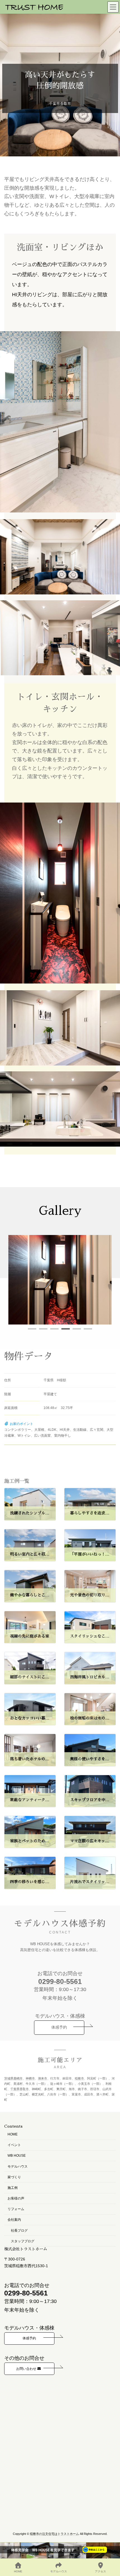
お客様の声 (16, 2198)
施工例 (13, 2188)
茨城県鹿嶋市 (13, 2078)
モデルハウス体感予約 (60, 1924)
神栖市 (30, 2078)
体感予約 (59, 2027)
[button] (32, 1329)
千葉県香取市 (20, 2089)
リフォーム (16, 2209)
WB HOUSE (17, 2156)
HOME (13, 2134)
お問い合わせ (27, 2368)
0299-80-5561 (60, 1981)
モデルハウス (18, 2166)
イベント (14, 2145)
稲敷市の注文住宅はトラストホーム (54, 2534)
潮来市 (43, 2078)
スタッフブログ (23, 2241)
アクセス (100, 2571)
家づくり (14, 2177)
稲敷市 (79, 2078)
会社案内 (14, 2220)
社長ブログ (19, 2230)
